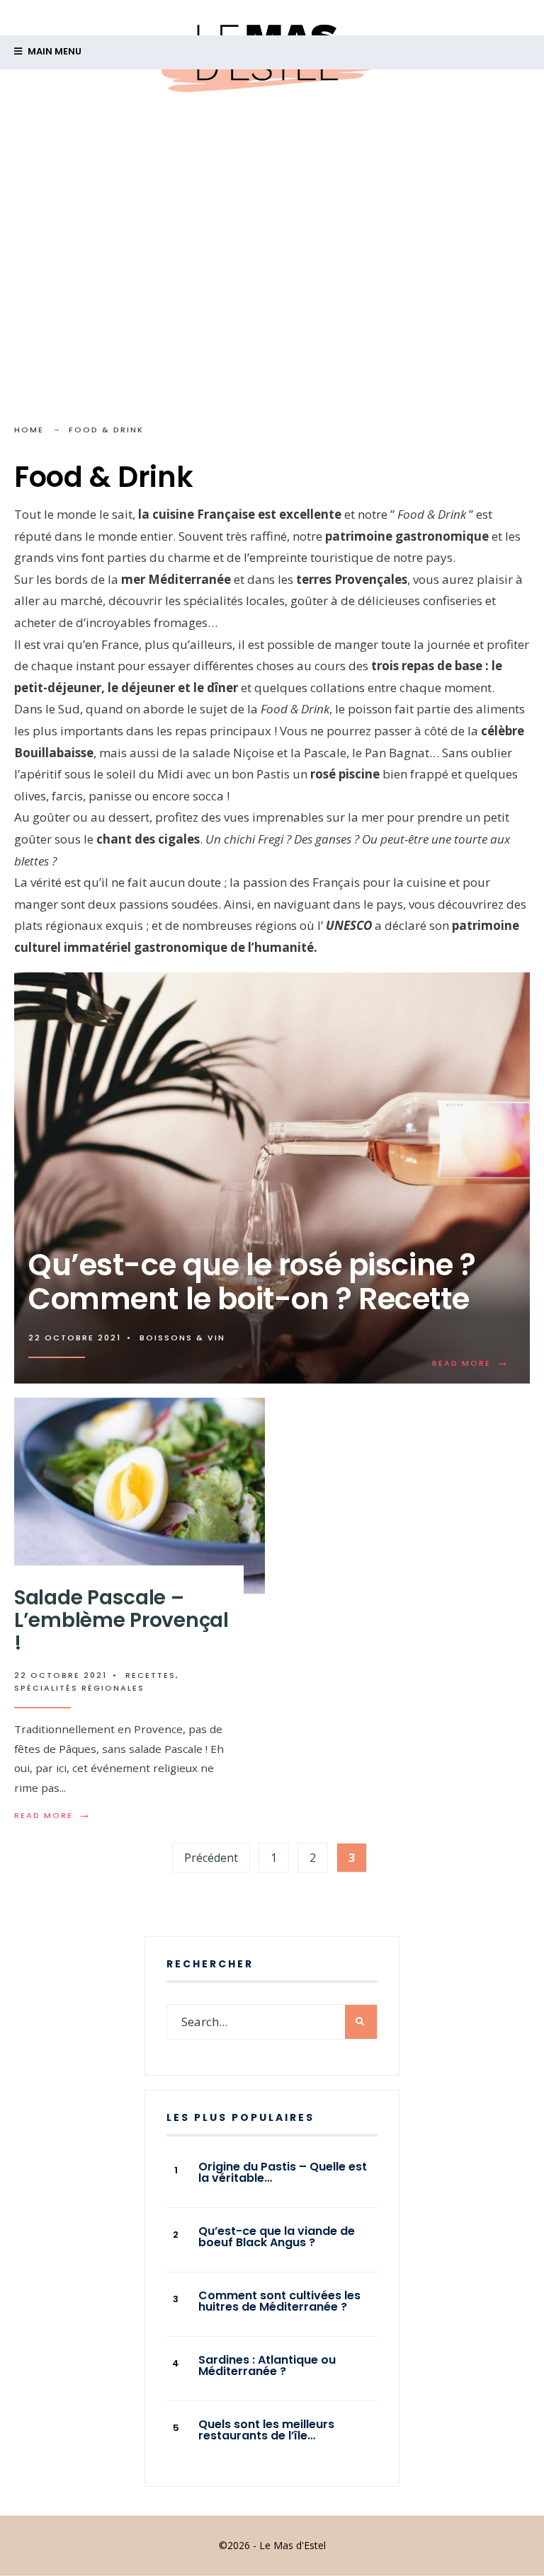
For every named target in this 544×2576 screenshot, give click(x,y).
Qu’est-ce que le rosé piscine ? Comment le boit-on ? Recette (252, 1282)
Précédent (211, 1858)
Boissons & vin (182, 1338)
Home (29, 430)
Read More (471, 1363)
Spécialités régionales (79, 1688)
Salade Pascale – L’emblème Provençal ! (121, 1620)
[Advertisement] (272, 246)
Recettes (151, 1675)
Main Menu (53, 51)
